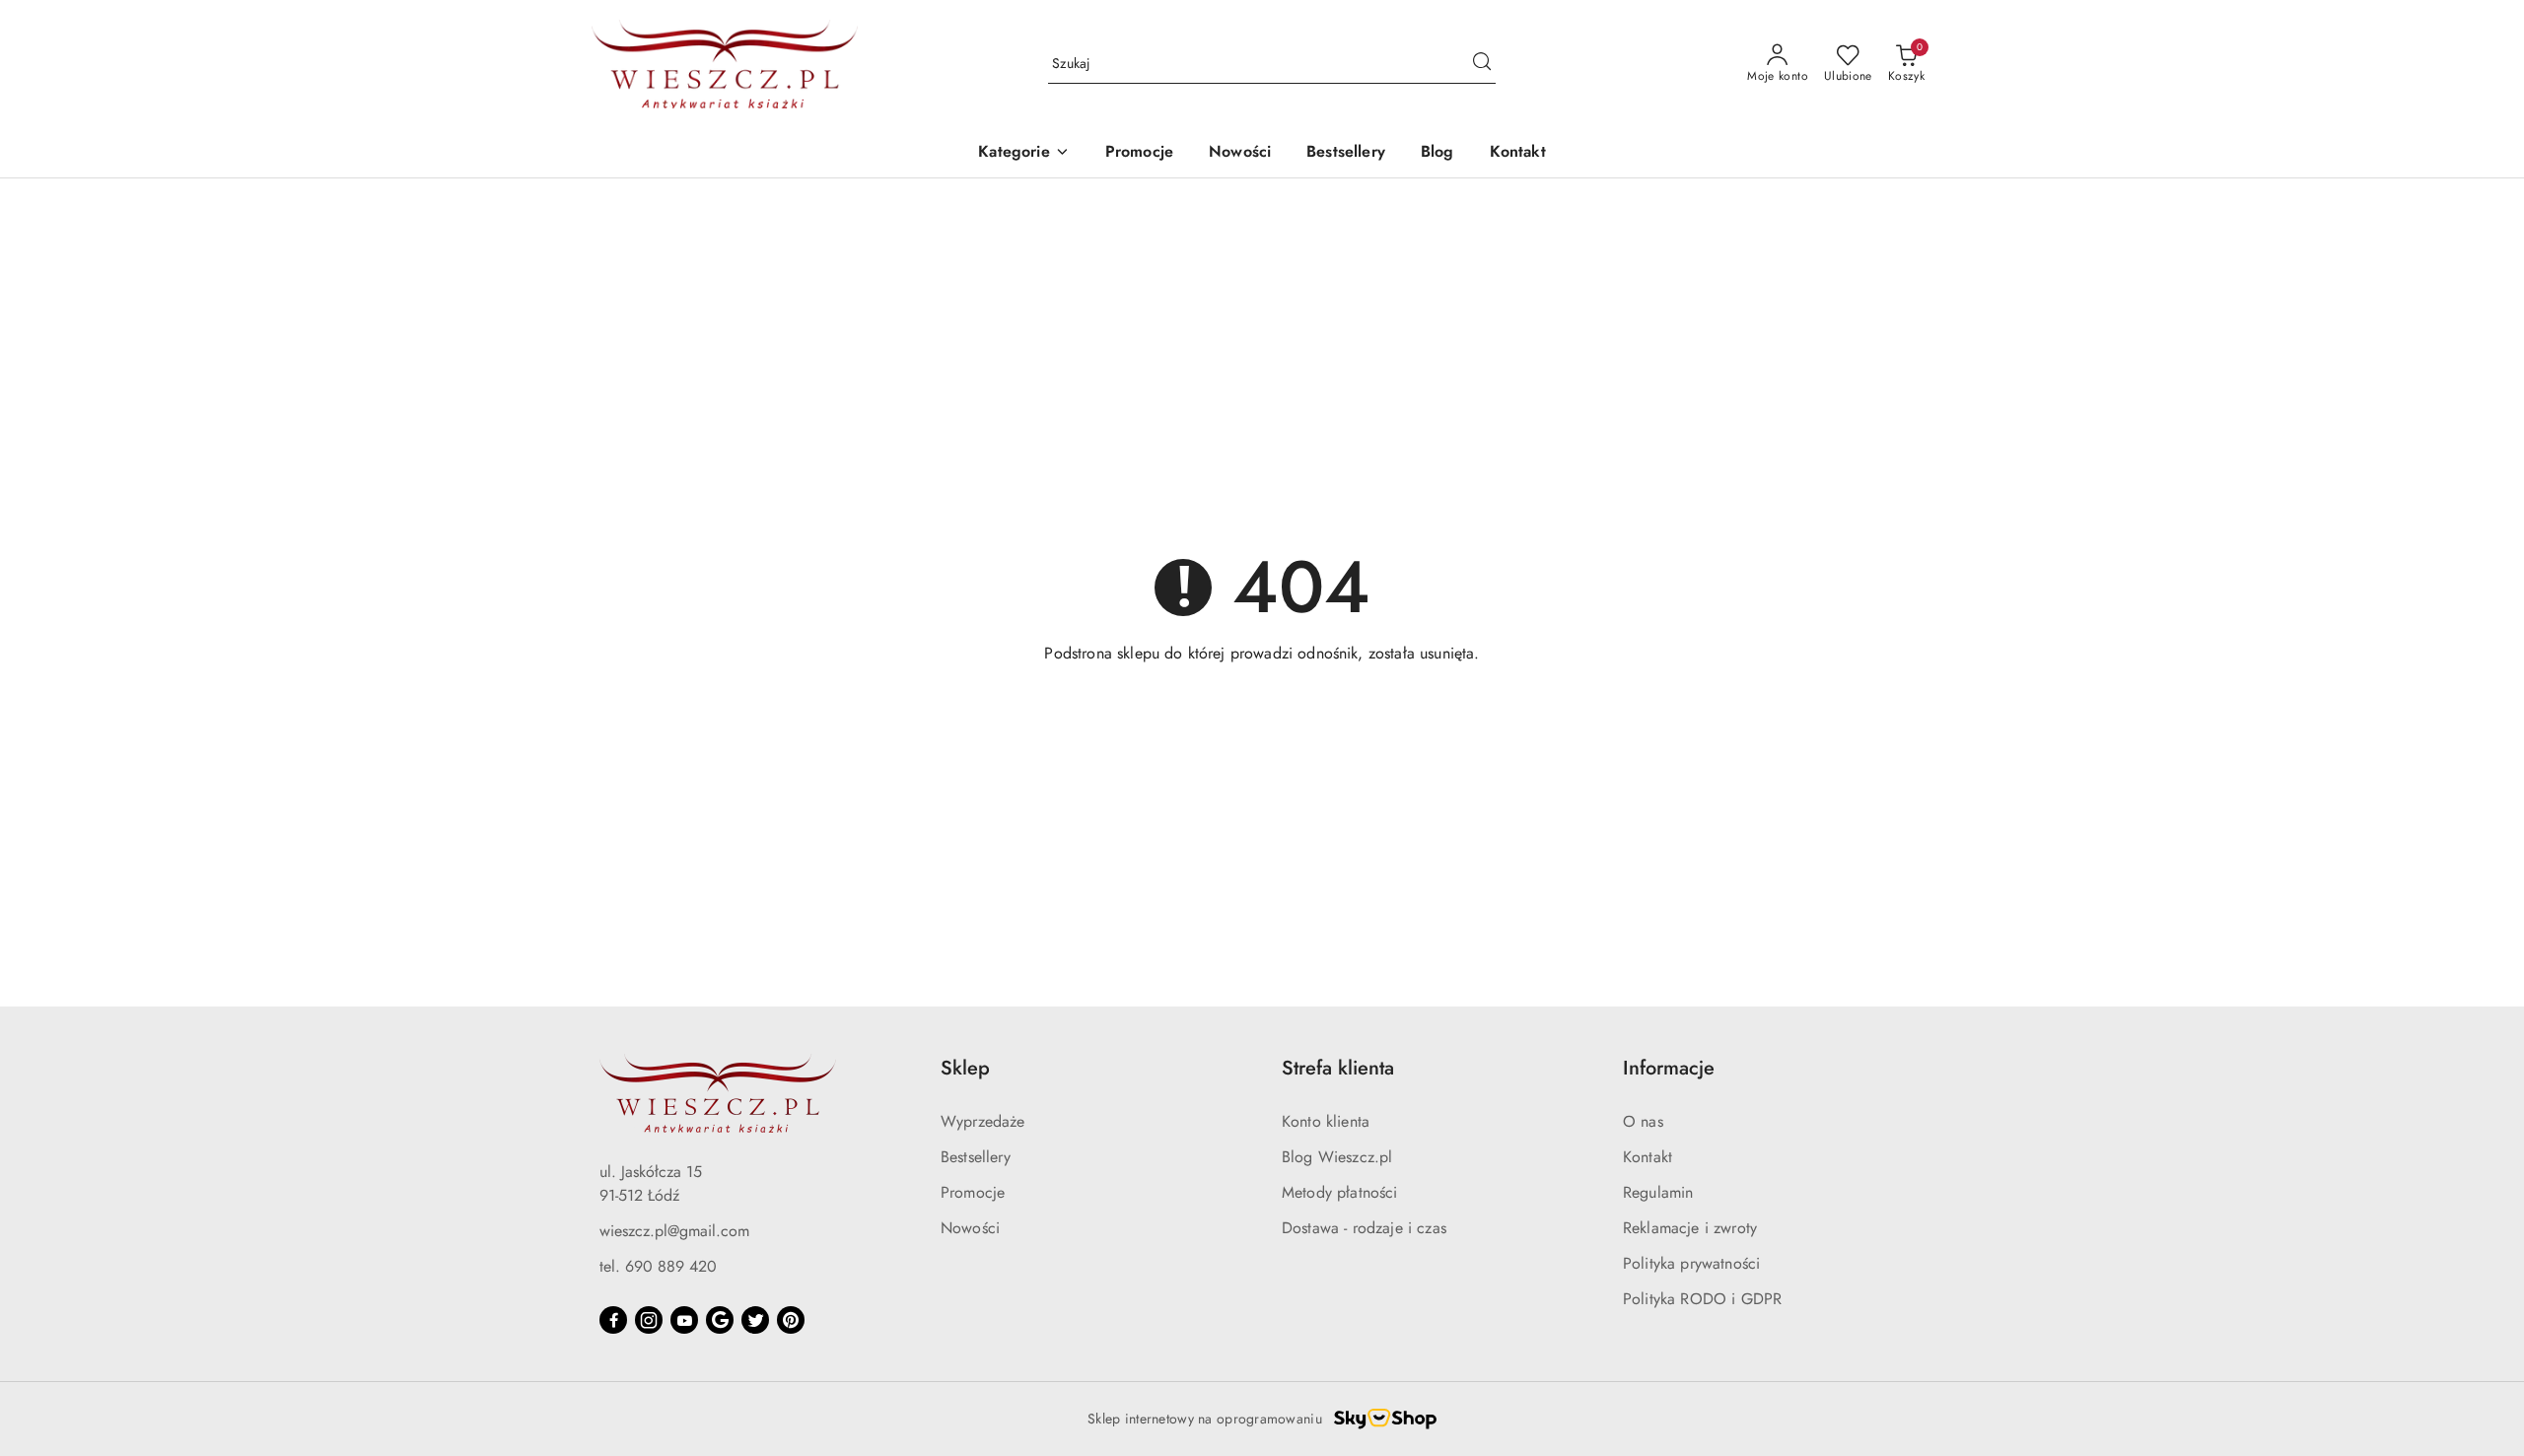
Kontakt (1648, 1157)
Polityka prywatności (1691, 1263)
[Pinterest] (791, 1320)
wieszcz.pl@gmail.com (674, 1231)
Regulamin (1658, 1192)
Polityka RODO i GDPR (1702, 1299)
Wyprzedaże (983, 1121)
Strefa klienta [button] (1338, 1068)
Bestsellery (976, 1157)
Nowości (970, 1228)
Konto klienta (1326, 1121)
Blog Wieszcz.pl (1337, 1157)
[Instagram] (649, 1320)
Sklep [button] (965, 1068)
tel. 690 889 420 (658, 1266)
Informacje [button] (1669, 1068)
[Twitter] (755, 1320)
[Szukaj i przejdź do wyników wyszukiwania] (1482, 64)
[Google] (720, 1320)
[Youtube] (684, 1320)
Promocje (973, 1192)
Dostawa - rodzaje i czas (1364, 1228)
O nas (1643, 1121)
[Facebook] (613, 1320)
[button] (1023, 153)
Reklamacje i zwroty (1690, 1228)
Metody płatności (1340, 1192)
